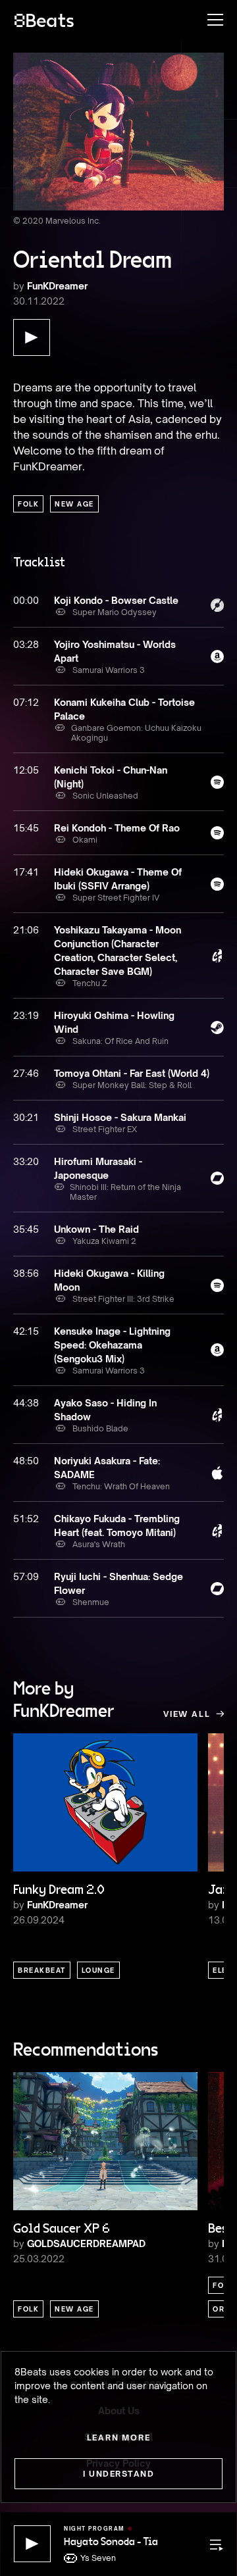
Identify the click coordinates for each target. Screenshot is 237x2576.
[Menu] (209, 20)
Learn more (119, 2438)
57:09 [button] (26, 1576)
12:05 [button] (26, 770)
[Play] (32, 2544)
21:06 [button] (26, 930)
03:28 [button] (26, 644)
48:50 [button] (26, 1461)
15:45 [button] (26, 828)
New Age (74, 504)
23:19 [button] (26, 1015)
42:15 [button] (26, 1331)
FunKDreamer (57, 286)
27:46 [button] (26, 1073)
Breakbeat (42, 1970)
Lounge (98, 1970)
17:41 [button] (26, 872)
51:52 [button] (26, 1519)
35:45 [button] (26, 1229)
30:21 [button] (26, 1117)
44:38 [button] (26, 1403)
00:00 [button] (26, 600)
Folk (28, 504)
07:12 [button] (26, 702)
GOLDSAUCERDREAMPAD (86, 2243)
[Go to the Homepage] (44, 20)
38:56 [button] (26, 1273)
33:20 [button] (26, 1161)
